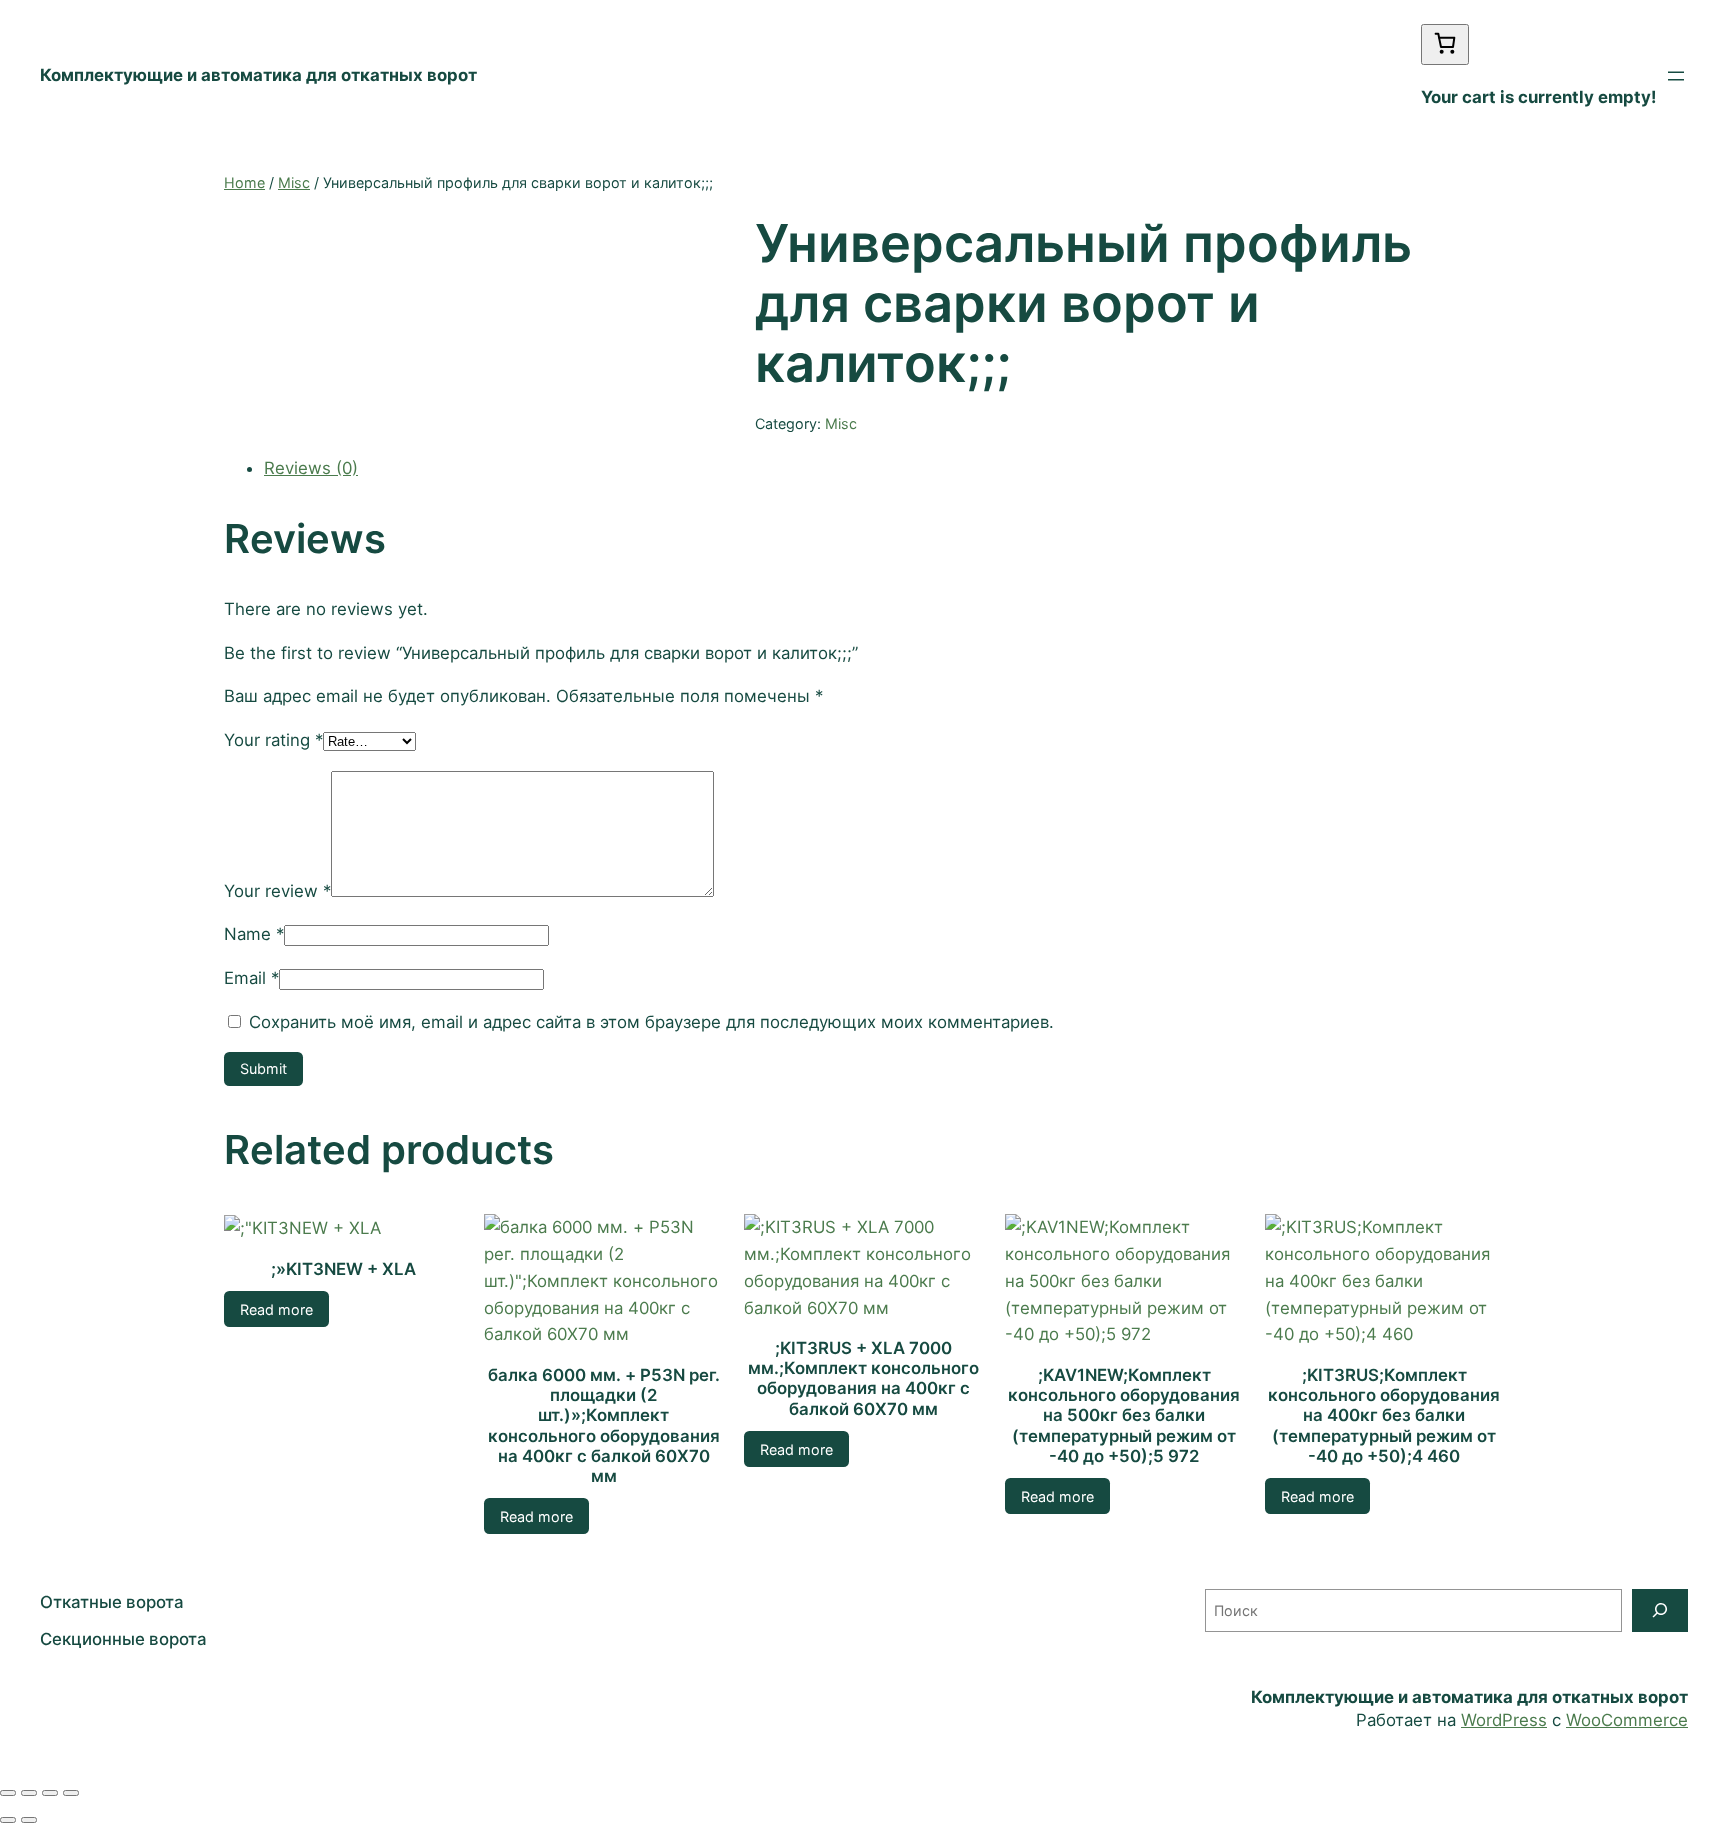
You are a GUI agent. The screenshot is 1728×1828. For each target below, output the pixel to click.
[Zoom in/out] (71, 1793)
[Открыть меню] (1676, 76)
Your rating (273, 740)
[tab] (884, 468)
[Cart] (1445, 44)
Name (254, 934)
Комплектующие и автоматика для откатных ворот (258, 75)
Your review (277, 891)
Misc (294, 182)
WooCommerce (1627, 1720)
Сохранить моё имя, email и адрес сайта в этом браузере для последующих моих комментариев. (651, 1022)
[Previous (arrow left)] (8, 1820)
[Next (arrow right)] (29, 1820)
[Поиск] (1660, 1610)
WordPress (1504, 1720)
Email (251, 978)
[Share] (29, 1793)
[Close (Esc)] (8, 1793)
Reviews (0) (311, 468)
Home (244, 182)
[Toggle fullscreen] (50, 1793)
